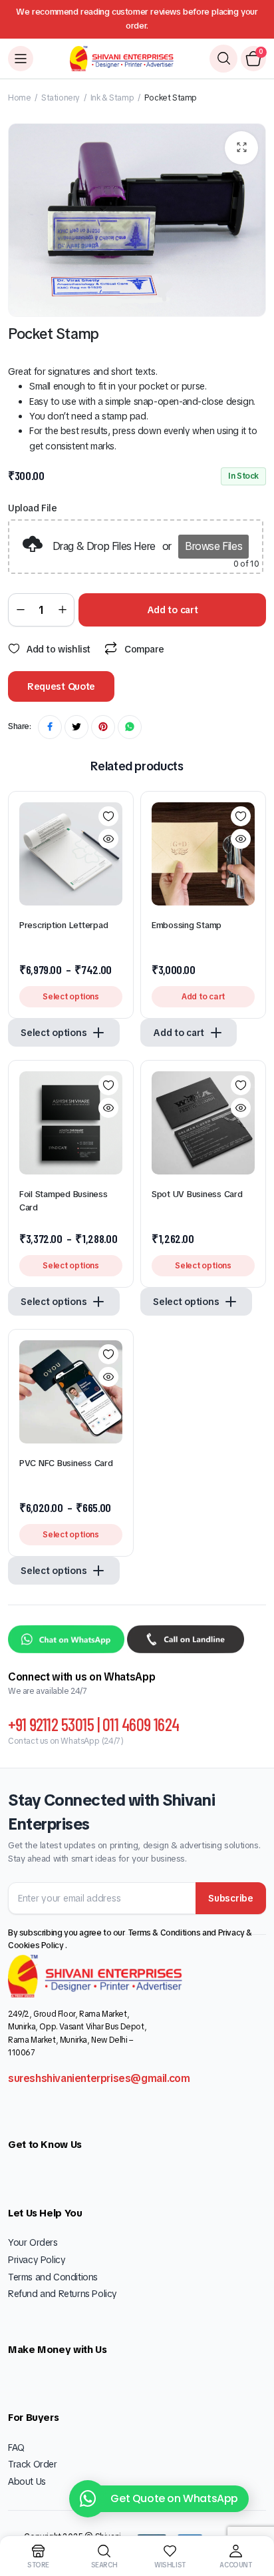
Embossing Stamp (187, 925)
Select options (71, 997)
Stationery (61, 98)
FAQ (16, 2447)
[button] (241, 148)
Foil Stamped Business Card (64, 1201)
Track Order (33, 2464)
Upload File (33, 508)
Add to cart (173, 610)
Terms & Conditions (165, 1933)
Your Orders (33, 2242)
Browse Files (213, 546)
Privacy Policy (37, 2260)
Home (19, 98)
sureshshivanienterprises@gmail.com (99, 2078)
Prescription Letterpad (64, 925)
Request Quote (61, 686)
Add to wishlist (59, 649)
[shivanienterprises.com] (122, 59)
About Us (27, 2481)
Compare (144, 649)
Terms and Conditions (53, 2277)
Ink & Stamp (112, 98)
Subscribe (230, 1898)
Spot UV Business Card (198, 1194)
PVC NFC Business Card (66, 1463)
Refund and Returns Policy (63, 2294)
